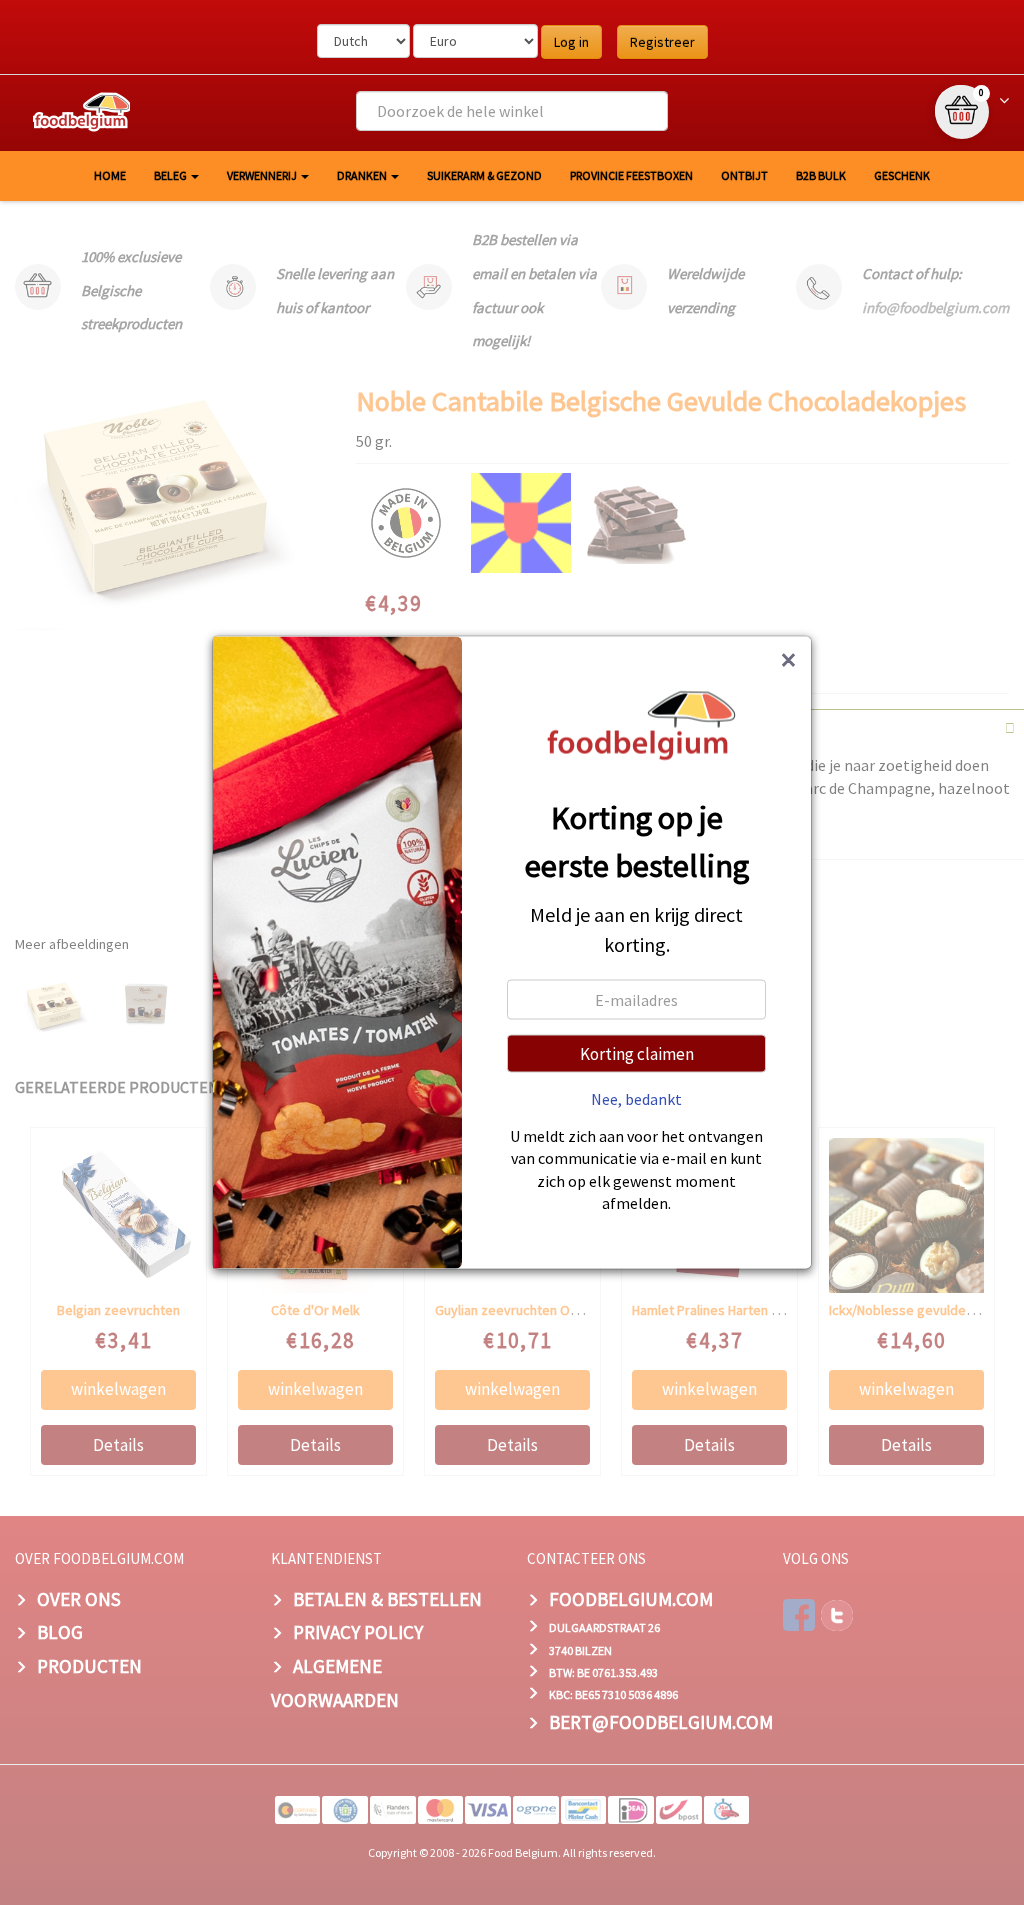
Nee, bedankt (636, 1098)
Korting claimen (637, 1053)
